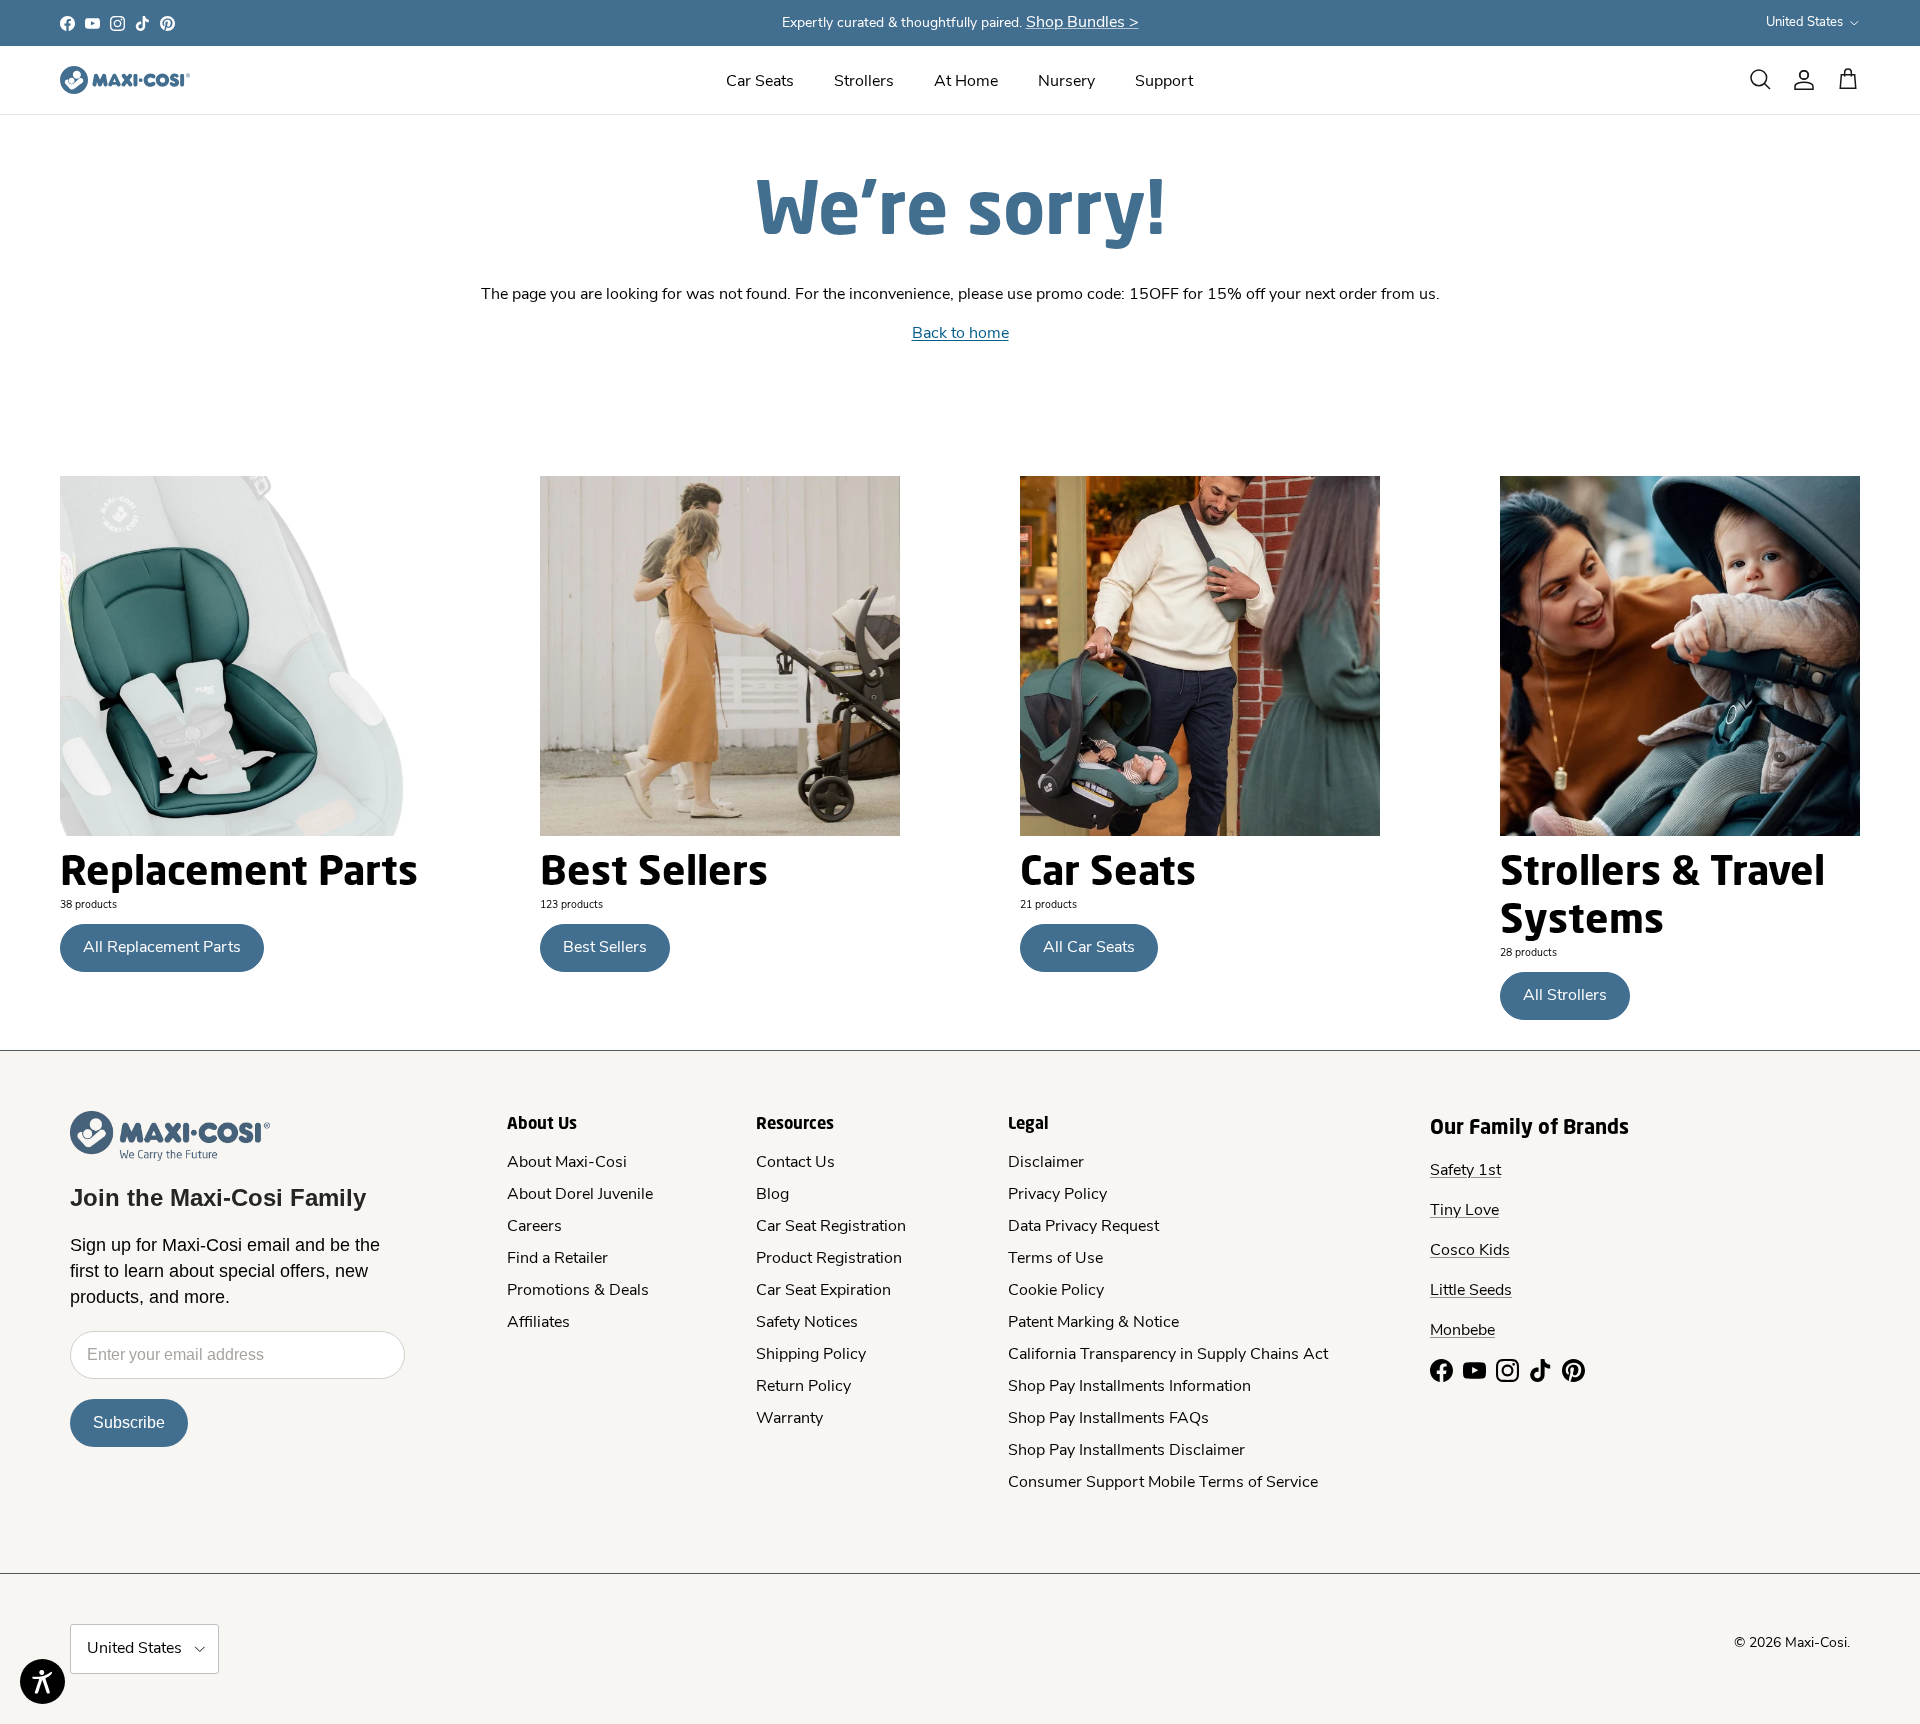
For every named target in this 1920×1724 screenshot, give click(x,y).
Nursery (1066, 82)
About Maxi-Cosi (567, 1163)
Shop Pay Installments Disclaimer (1126, 1451)
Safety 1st (1465, 1171)
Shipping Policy (811, 1355)
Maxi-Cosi (1816, 1643)
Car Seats (760, 82)
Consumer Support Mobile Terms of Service (1163, 1483)
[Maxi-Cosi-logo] (125, 80)
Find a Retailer (557, 1259)
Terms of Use (1055, 1259)
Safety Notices (807, 1323)
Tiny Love (1464, 1211)
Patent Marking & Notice (1093, 1323)
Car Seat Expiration (823, 1291)
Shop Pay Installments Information (1129, 1387)
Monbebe (1462, 1331)
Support (1164, 82)
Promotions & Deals (578, 1291)
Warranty (789, 1419)
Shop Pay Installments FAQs (1108, 1419)
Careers (534, 1227)
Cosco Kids (1470, 1251)
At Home (966, 82)
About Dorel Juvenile (580, 1195)
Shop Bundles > (1082, 23)
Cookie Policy (1056, 1291)
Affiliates (538, 1323)
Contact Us (795, 1163)
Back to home (960, 334)
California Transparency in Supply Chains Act (1168, 1355)
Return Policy (803, 1387)
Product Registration (829, 1259)
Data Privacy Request (1083, 1227)
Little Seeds (1471, 1291)
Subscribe (129, 1422)
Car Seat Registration (831, 1227)
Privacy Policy (1057, 1195)
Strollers (864, 82)
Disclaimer (1046, 1163)
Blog (772, 1195)
